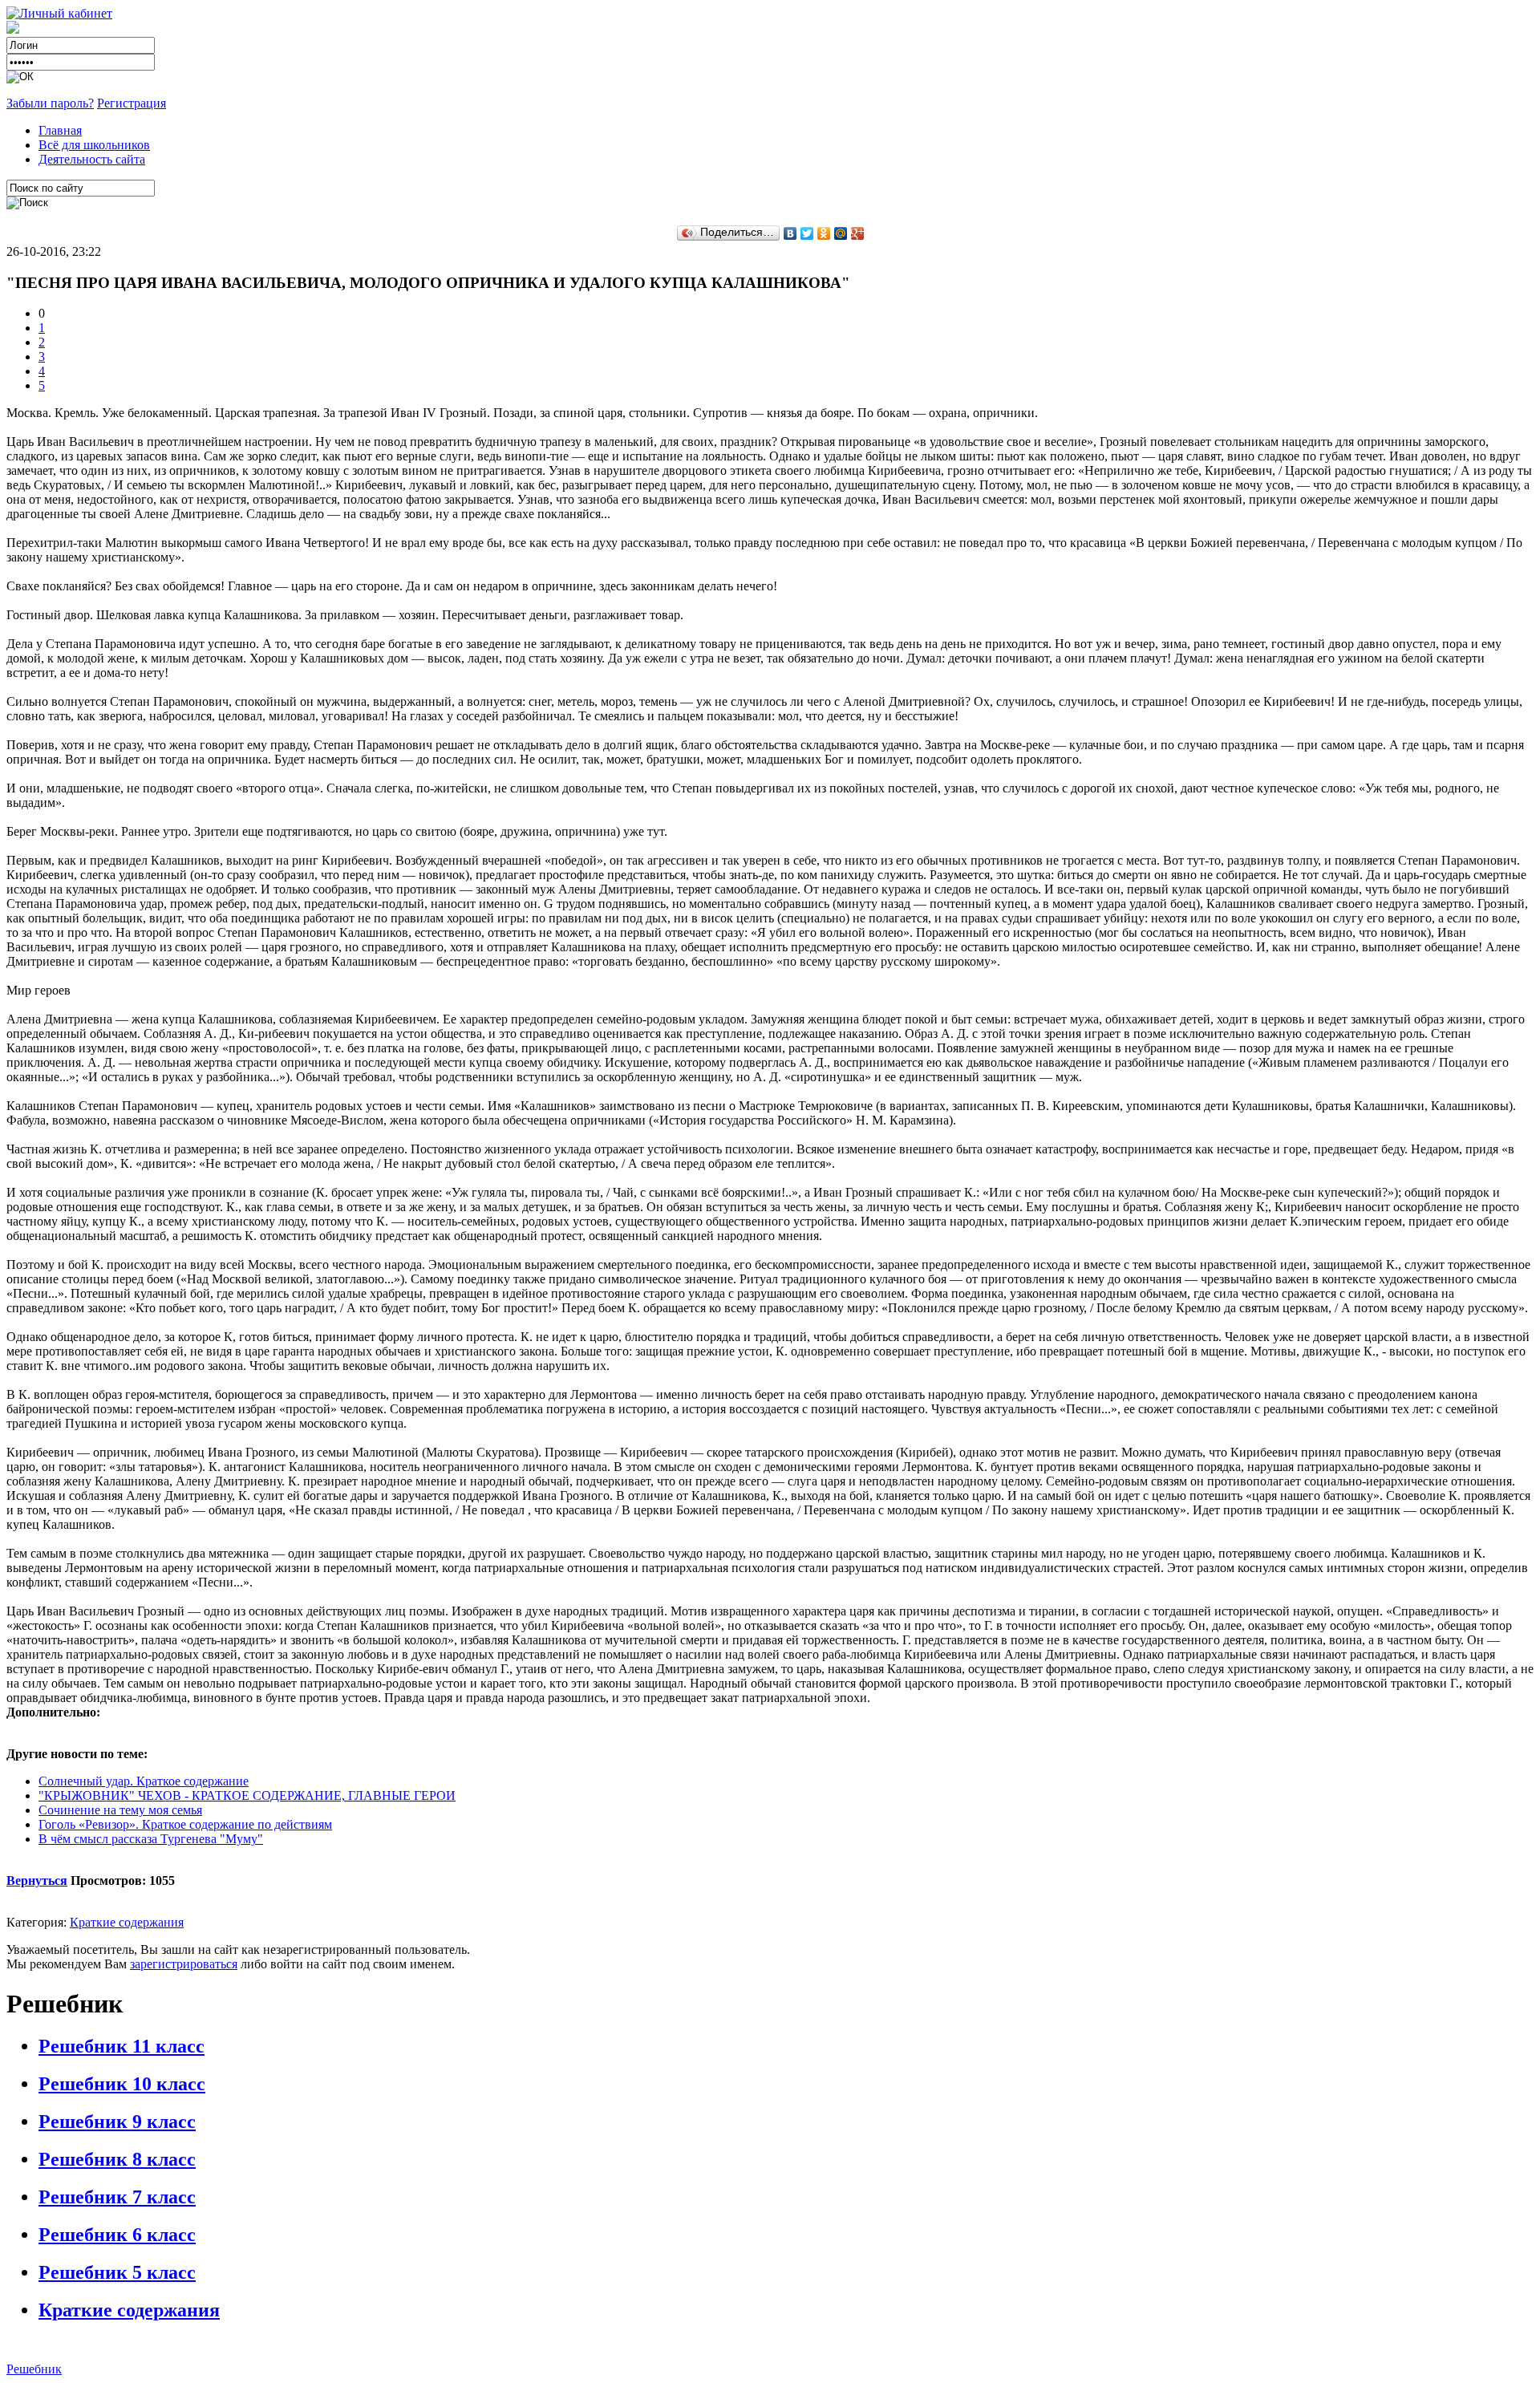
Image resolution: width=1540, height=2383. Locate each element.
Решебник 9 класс (117, 2122)
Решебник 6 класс (117, 2235)
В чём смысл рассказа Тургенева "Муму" (151, 1839)
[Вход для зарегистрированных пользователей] (59, 13)
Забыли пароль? (50, 103)
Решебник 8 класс (117, 2159)
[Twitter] (807, 233)
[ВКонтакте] (790, 233)
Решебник (34, 2369)
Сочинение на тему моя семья (120, 1810)
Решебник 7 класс (117, 2197)
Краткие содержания (127, 1922)
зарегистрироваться (184, 1964)
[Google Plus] (858, 233)
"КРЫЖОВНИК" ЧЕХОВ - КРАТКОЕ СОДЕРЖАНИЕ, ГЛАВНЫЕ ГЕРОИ (247, 1795)
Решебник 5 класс (117, 2272)
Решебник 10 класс (122, 2084)
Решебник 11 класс (122, 2046)
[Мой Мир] (841, 233)
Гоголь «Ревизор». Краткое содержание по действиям (185, 1824)
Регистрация (132, 103)
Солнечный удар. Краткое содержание (144, 1781)
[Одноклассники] (824, 233)
